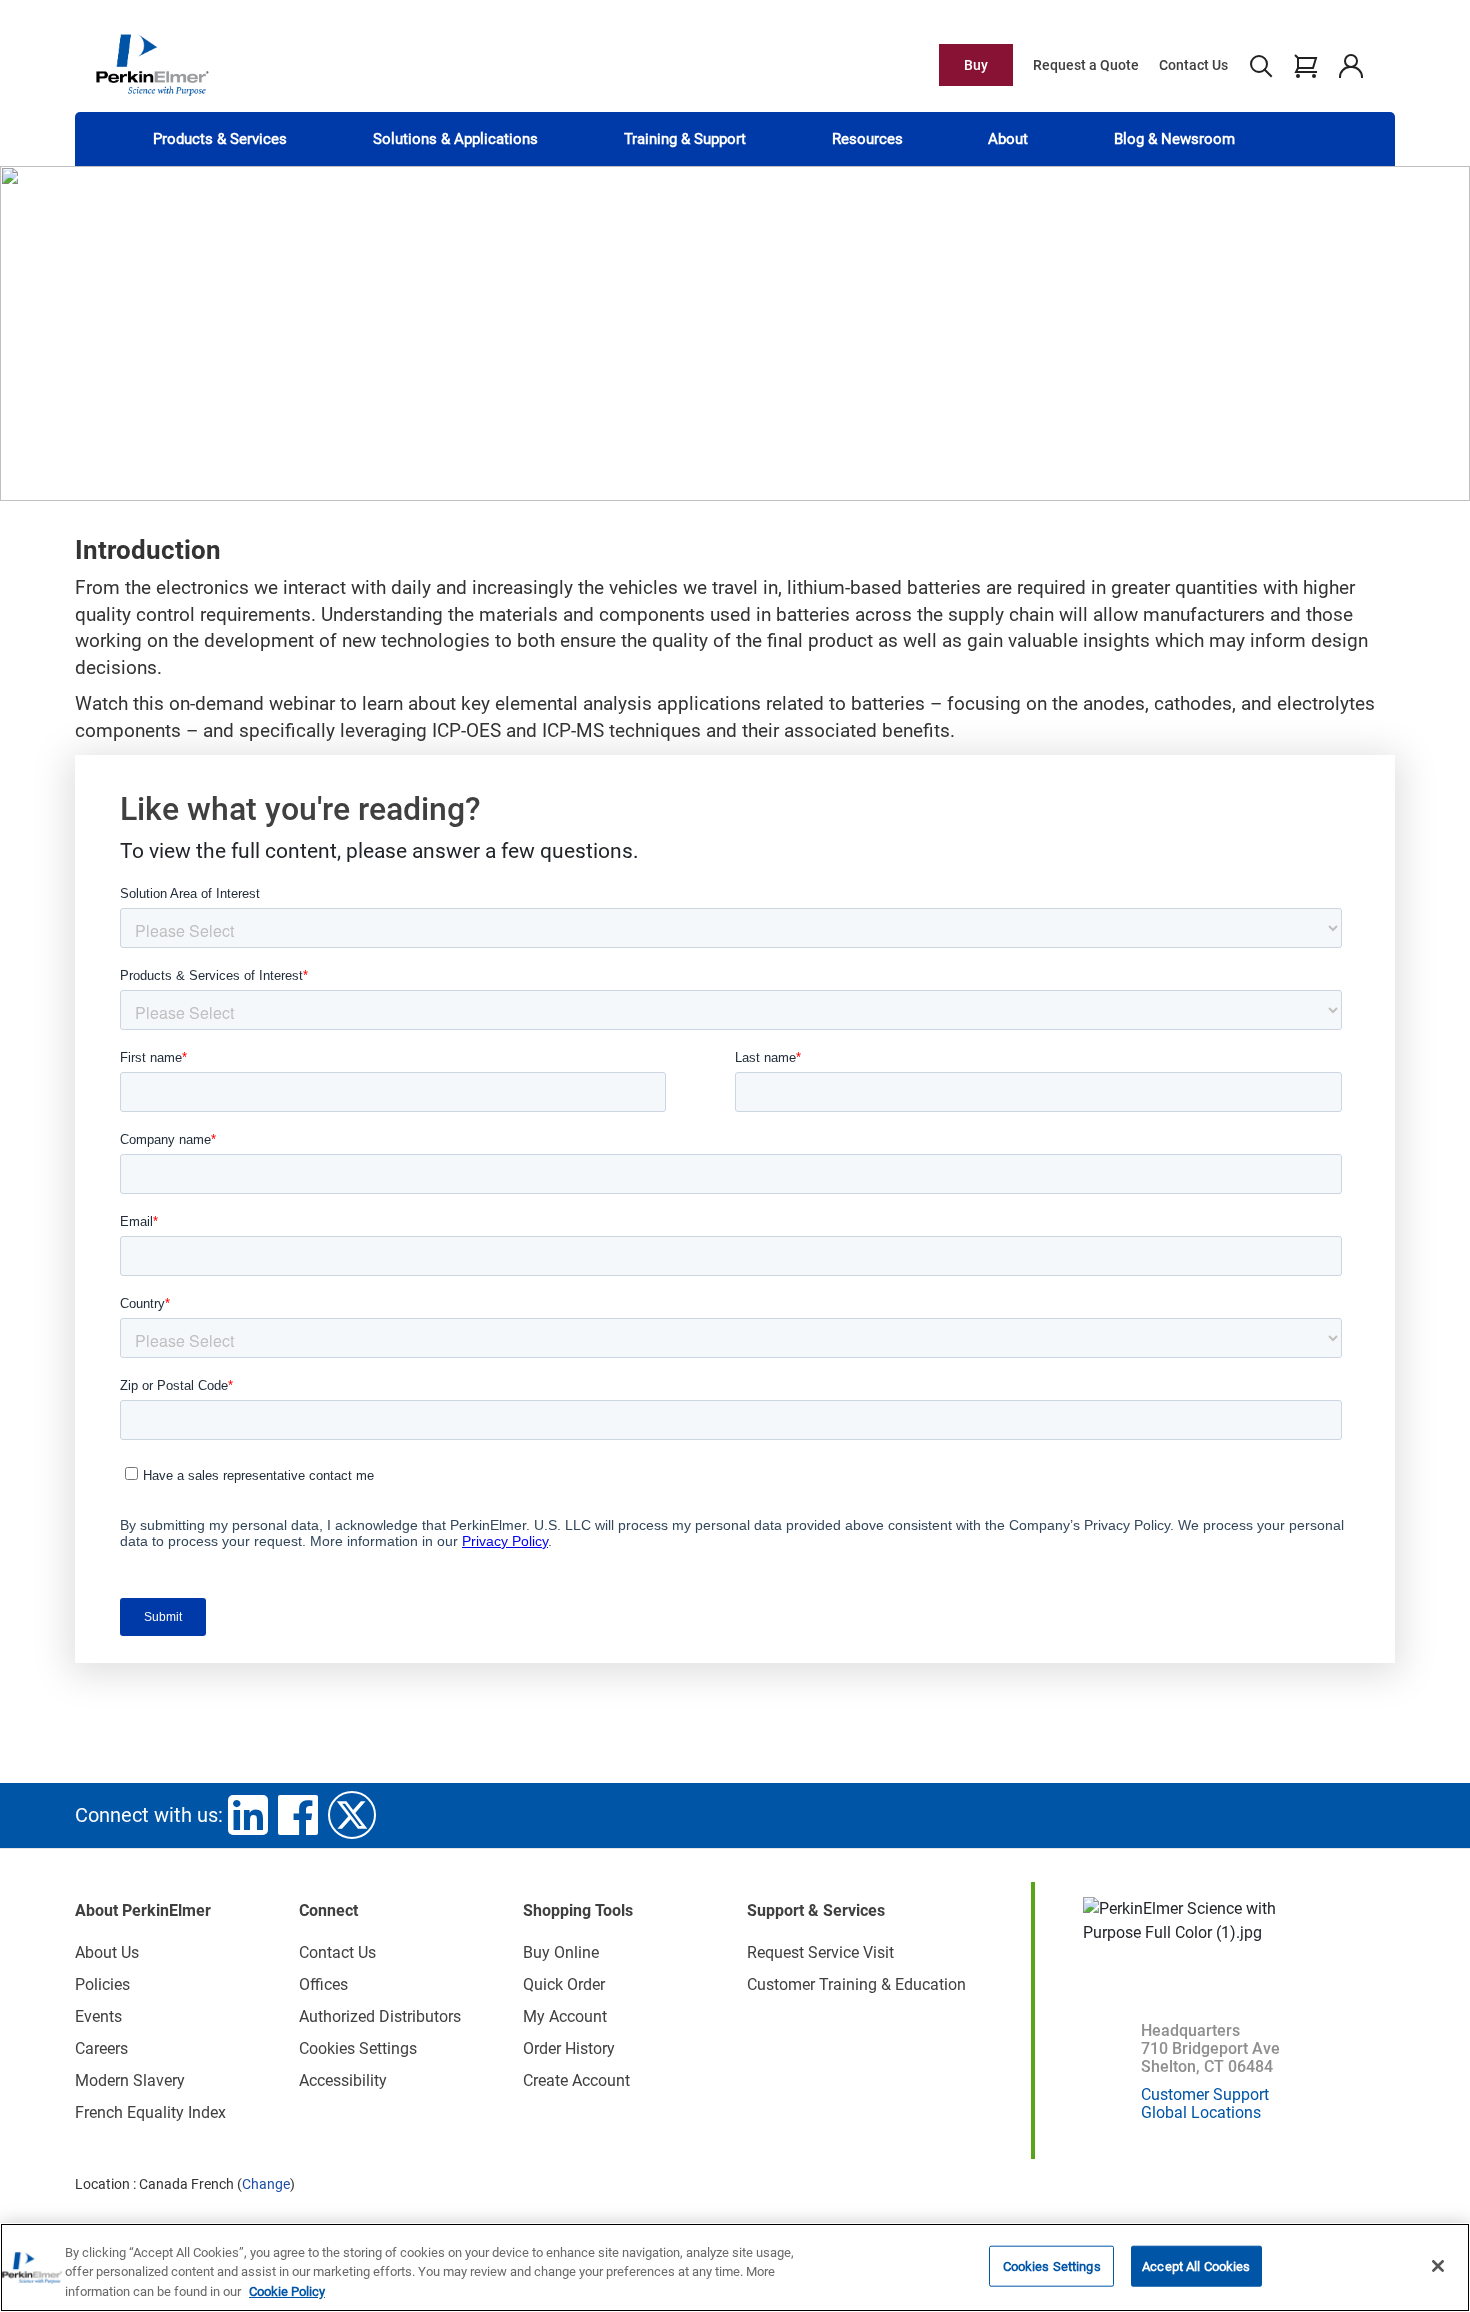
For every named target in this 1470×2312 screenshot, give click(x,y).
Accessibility (343, 2080)
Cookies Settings (1052, 2265)
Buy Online (561, 1952)
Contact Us (1193, 65)
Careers (101, 2048)
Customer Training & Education (856, 1984)
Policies (102, 1984)
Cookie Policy (287, 2291)
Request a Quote (1086, 65)
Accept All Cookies (1196, 2265)
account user (1350, 65)
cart (1305, 65)
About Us (107, 1952)
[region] (735, 2267)
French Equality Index (150, 2112)
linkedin (248, 1815)
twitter (352, 1815)
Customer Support (1205, 2094)
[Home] (152, 64)
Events (98, 2016)
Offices (323, 1984)
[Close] (1438, 2266)
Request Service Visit (820, 1952)
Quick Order (564, 1984)
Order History (569, 2048)
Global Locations (1201, 2112)
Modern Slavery (130, 2080)
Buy (976, 65)
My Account (565, 2016)
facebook (298, 1815)
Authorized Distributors (380, 2016)
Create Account (576, 2080)
